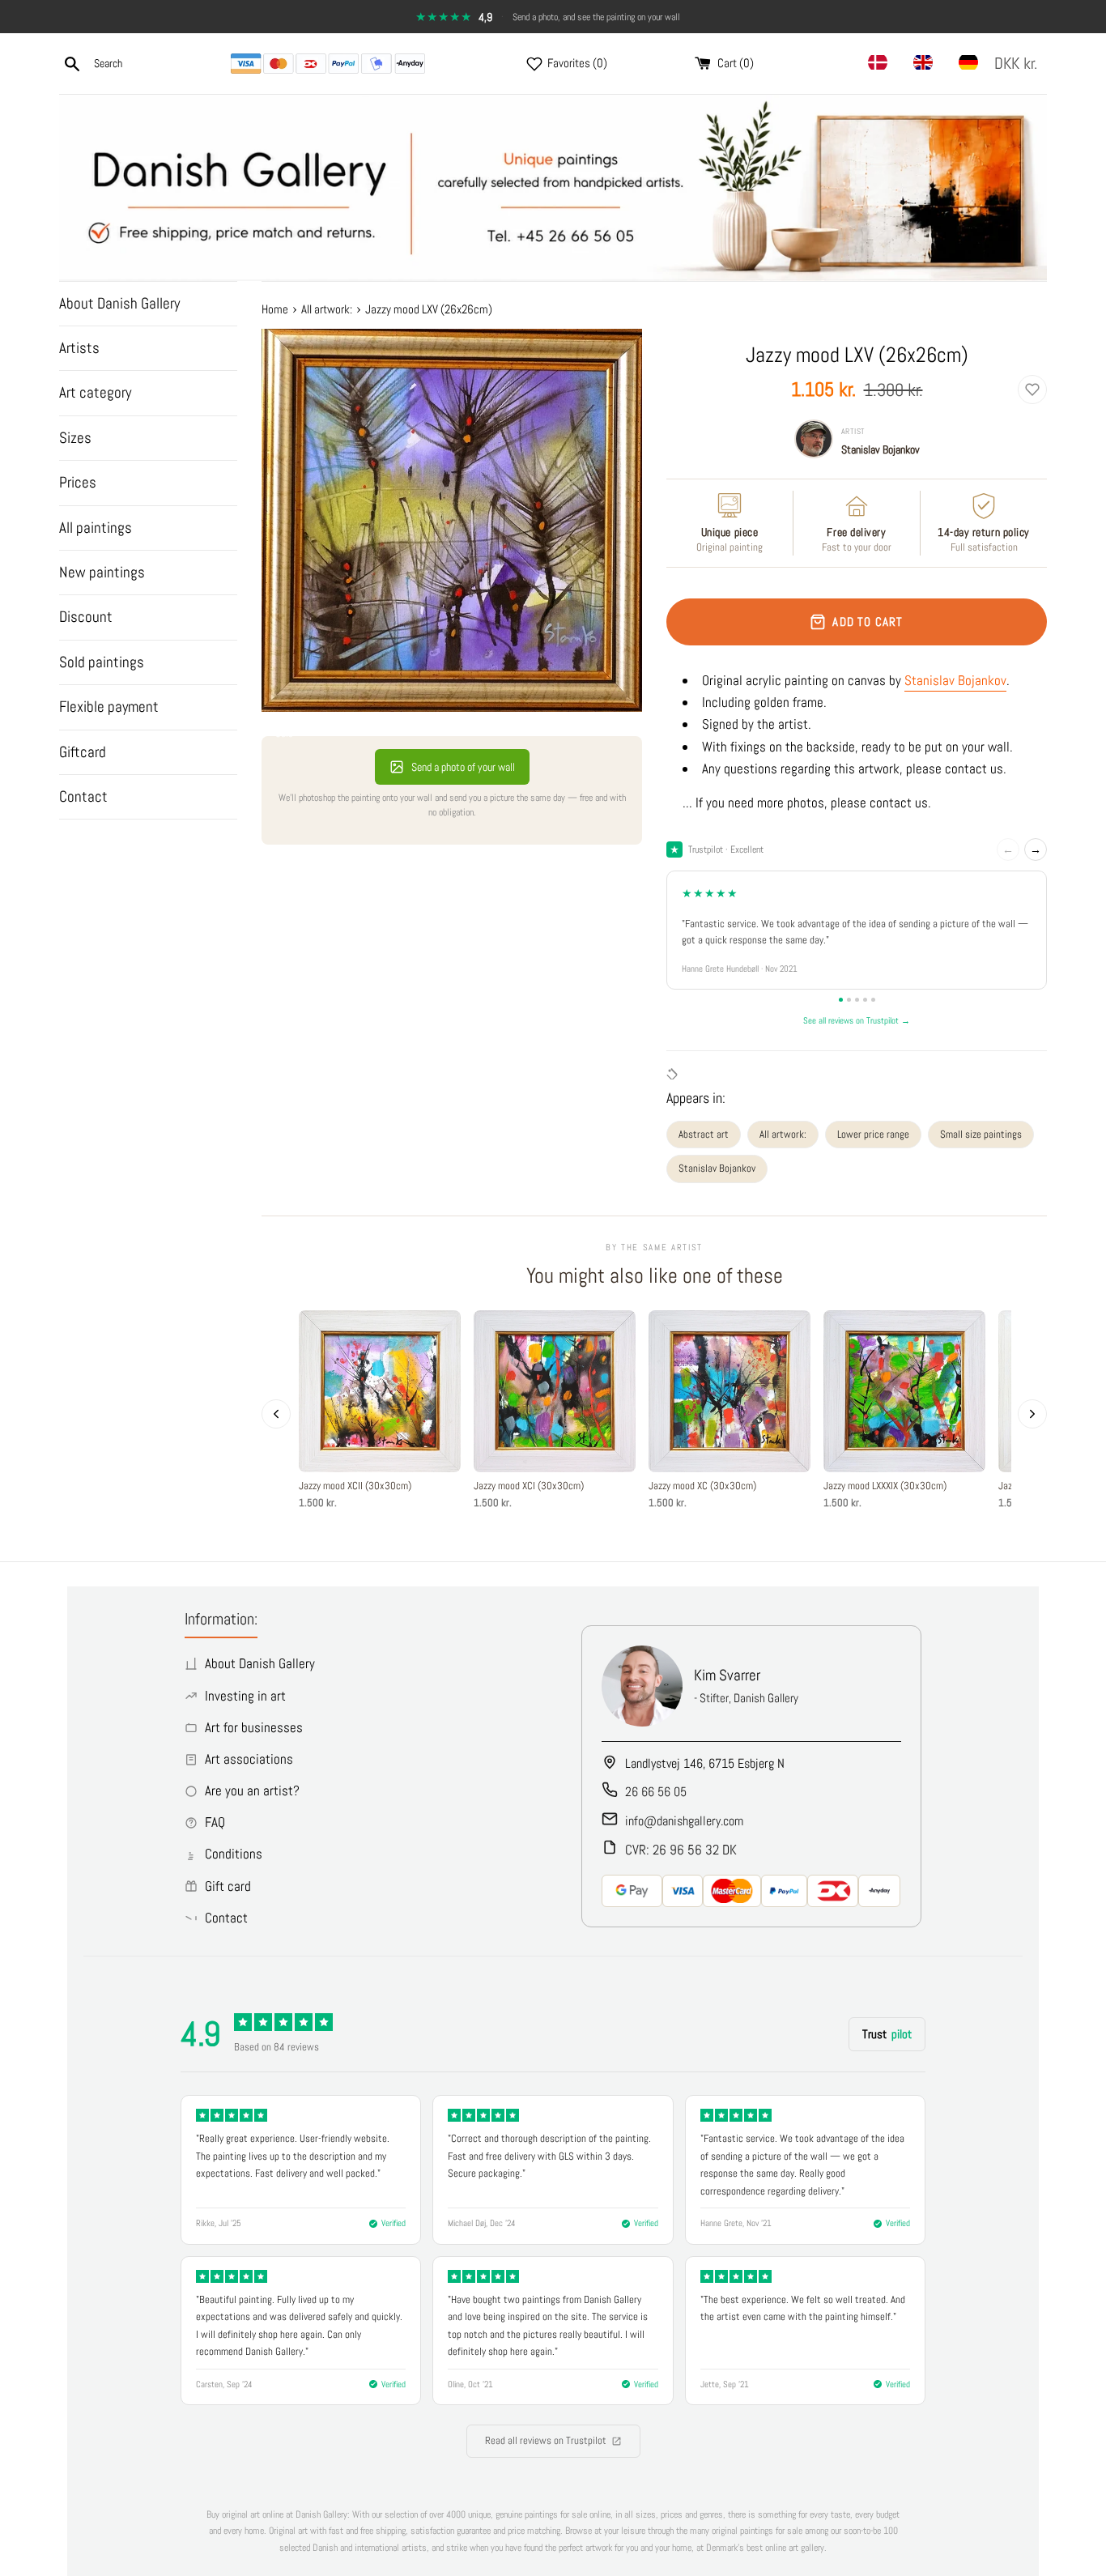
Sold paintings (102, 662)
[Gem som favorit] (1032, 390)
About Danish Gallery (119, 303)
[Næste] (1032, 1414)
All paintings (96, 528)
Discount (86, 617)
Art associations (249, 1759)
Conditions (234, 1854)
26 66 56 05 (656, 1792)
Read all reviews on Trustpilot (546, 2440)
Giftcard (83, 752)
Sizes (75, 438)
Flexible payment (109, 707)
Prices (78, 482)
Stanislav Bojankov (881, 449)
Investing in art (245, 1696)
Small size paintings (981, 1134)
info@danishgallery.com (684, 1821)
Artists (79, 348)
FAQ (215, 1822)
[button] (1019, 64)
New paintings (102, 572)
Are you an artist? (252, 1790)
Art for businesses (254, 1727)
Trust (887, 2034)
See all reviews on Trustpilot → (857, 1020)
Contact (83, 796)
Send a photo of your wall (463, 767)
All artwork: (783, 1134)
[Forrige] (276, 1414)
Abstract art (704, 1134)
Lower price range (873, 1134)
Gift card (228, 1886)
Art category (95, 392)
